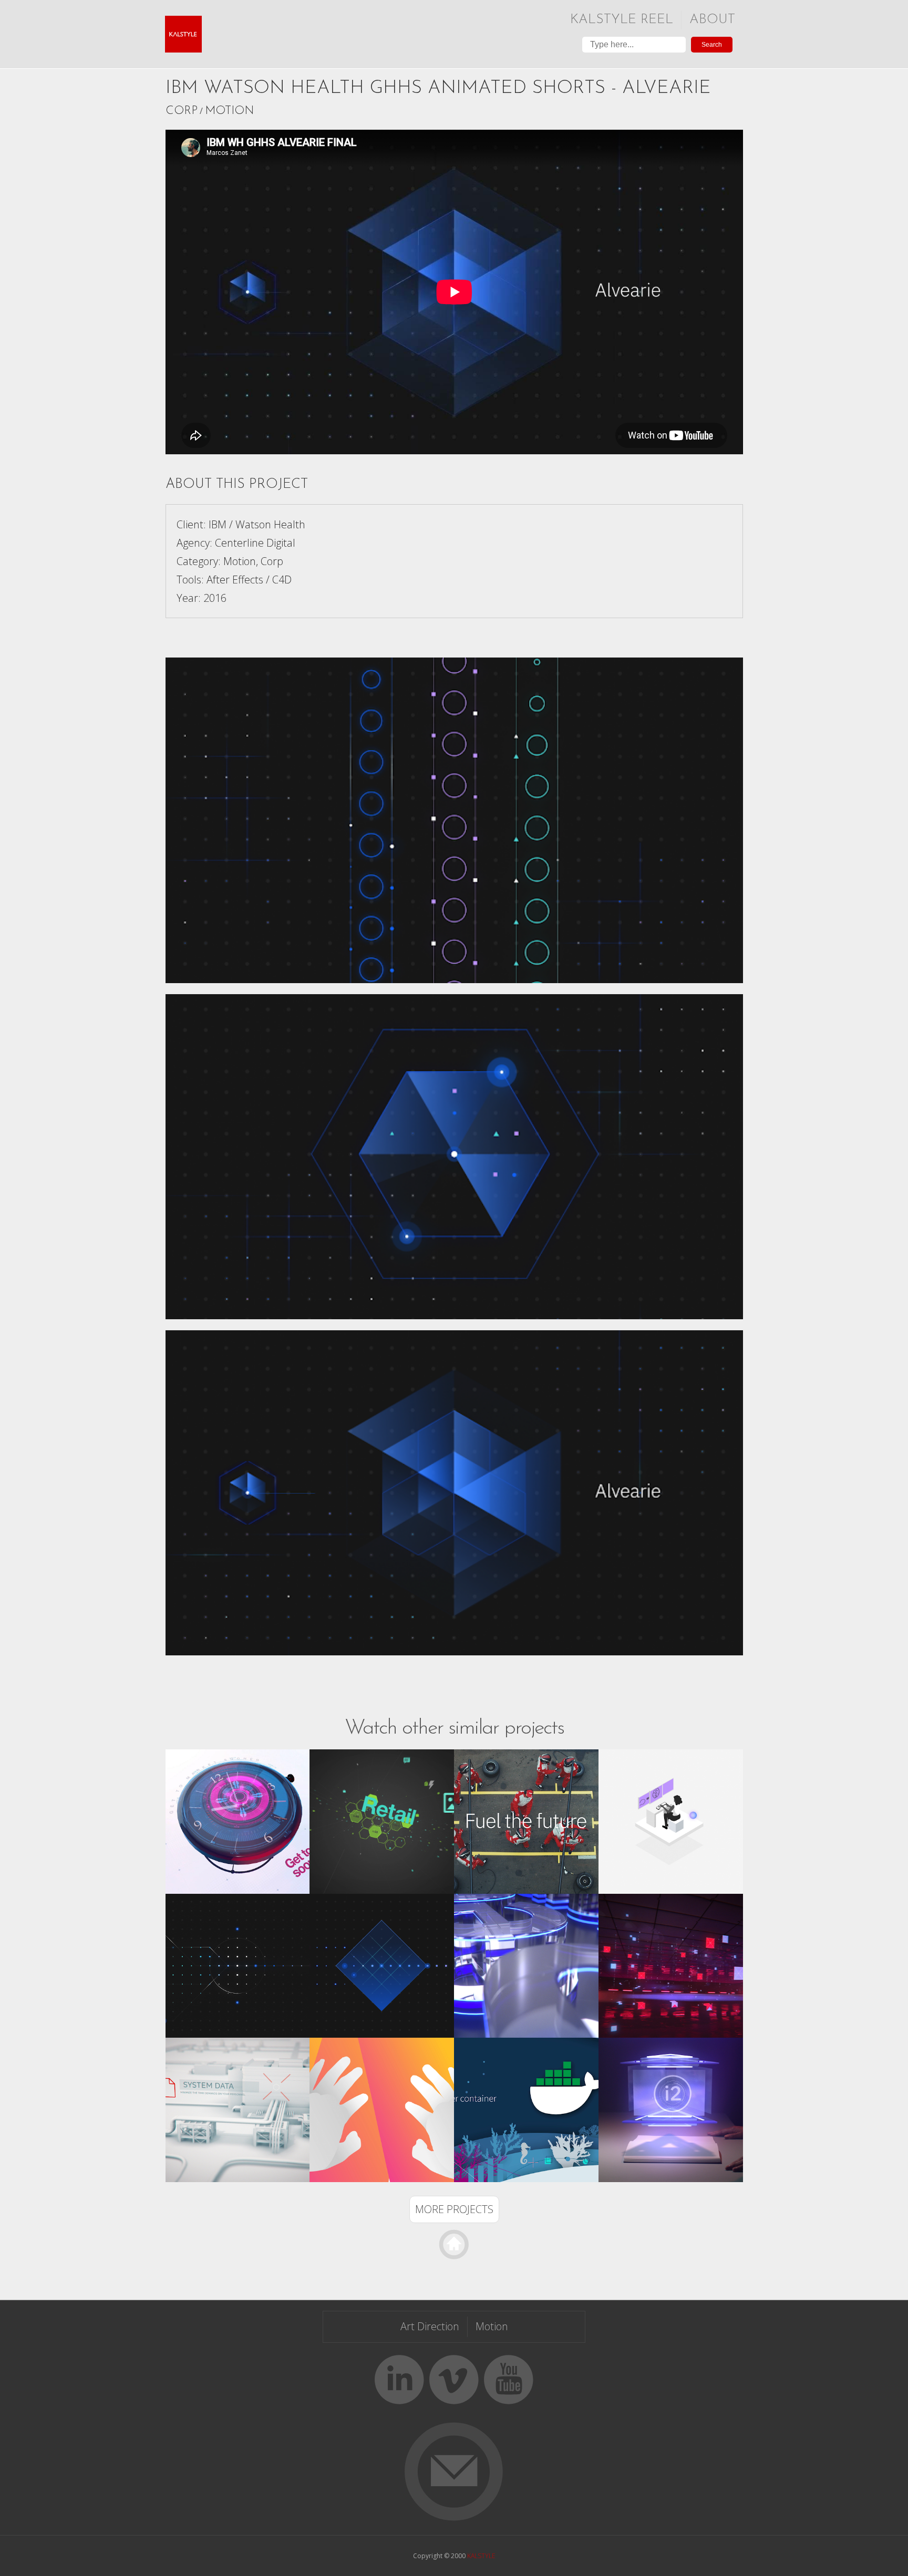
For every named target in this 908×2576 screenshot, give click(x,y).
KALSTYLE (481, 2556)
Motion (229, 111)
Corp (182, 111)
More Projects (454, 2209)
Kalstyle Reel (622, 20)
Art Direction (430, 2326)
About (712, 20)
